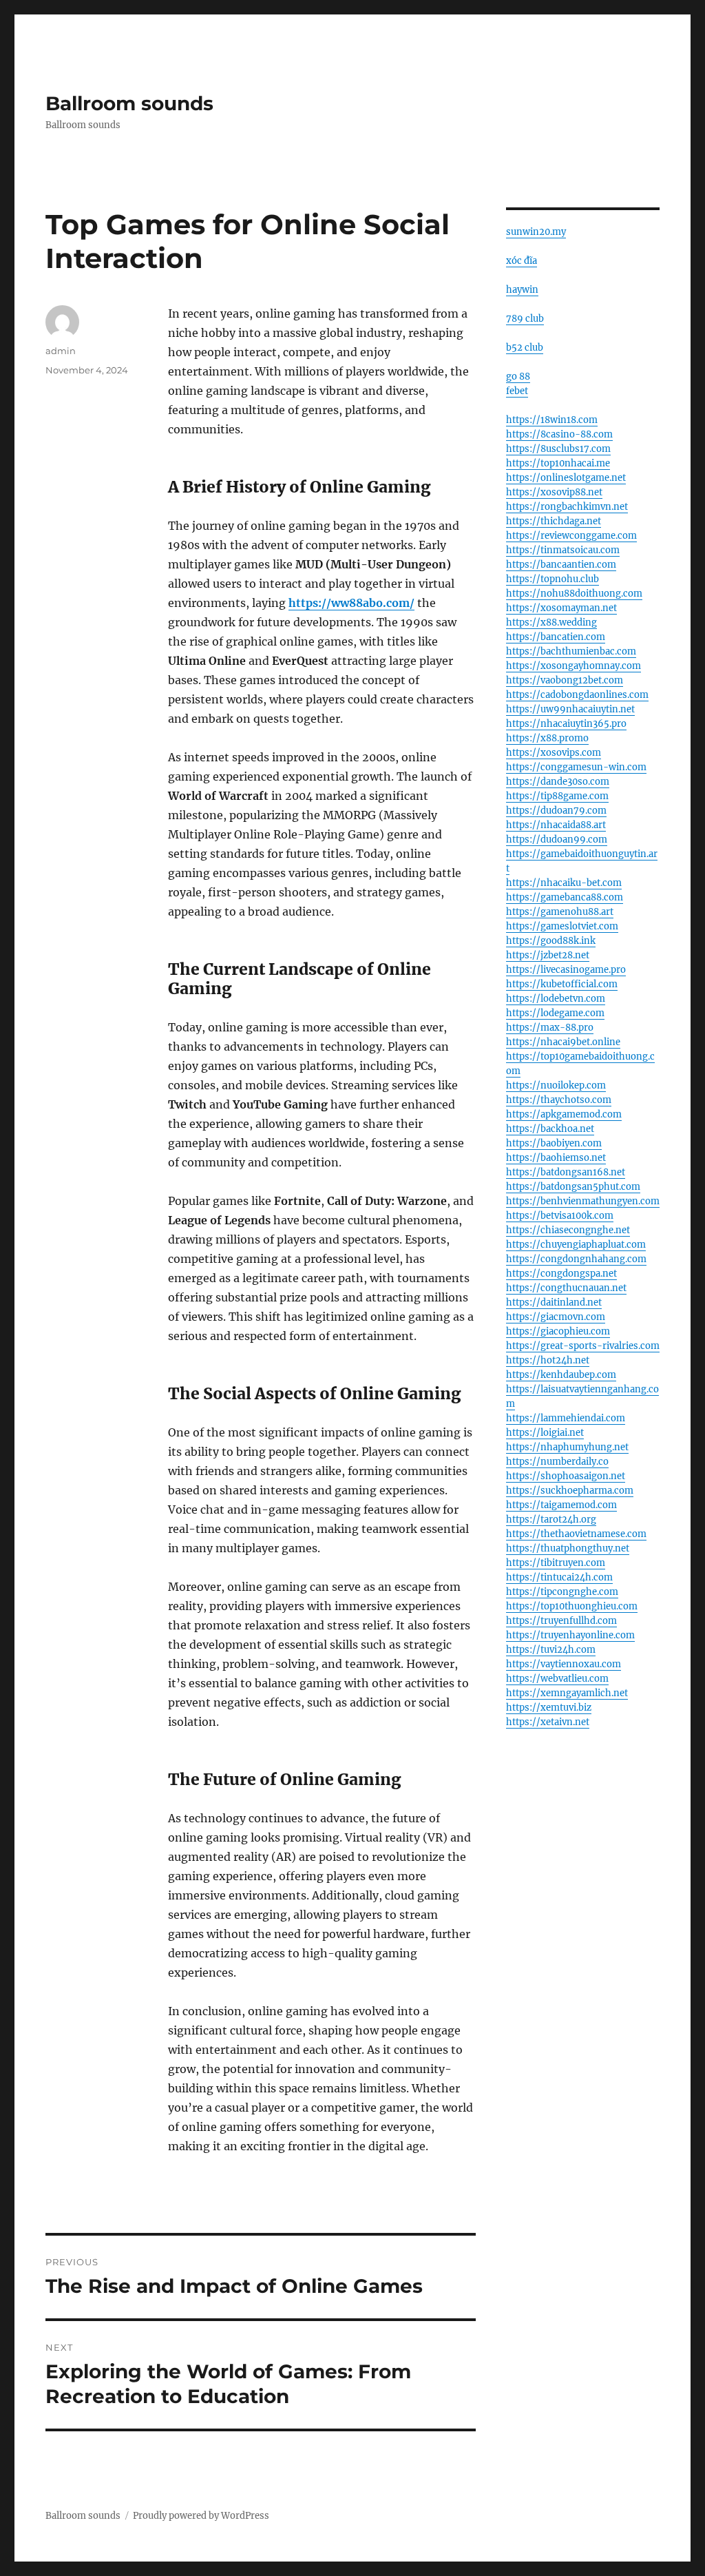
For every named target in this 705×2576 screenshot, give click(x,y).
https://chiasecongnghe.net (568, 1230)
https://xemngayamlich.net (567, 1693)
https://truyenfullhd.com (561, 1621)
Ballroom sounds (129, 103)
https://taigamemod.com (561, 1505)
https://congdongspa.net (561, 1274)
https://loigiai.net (545, 1433)
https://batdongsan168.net (566, 1172)
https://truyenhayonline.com (570, 1635)
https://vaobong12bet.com (565, 680)
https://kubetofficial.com (562, 984)
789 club (525, 319)
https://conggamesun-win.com (576, 767)
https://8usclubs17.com (558, 449)
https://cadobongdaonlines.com (577, 695)
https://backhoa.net (550, 1129)
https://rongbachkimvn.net (567, 507)
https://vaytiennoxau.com (564, 1664)
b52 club (525, 348)
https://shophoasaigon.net (566, 1476)
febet (517, 391)
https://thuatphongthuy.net (568, 1548)
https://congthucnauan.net (566, 1288)
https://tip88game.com (557, 796)
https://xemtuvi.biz (549, 1708)
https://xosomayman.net (561, 608)
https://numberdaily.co (557, 1462)
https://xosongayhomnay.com (574, 666)
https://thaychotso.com (559, 1100)
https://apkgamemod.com (564, 1114)
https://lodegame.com (555, 1013)
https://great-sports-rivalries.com (583, 1346)
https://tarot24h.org (551, 1519)
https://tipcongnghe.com (562, 1592)
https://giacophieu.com (558, 1331)
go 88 (518, 377)
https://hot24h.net (548, 1360)
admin (61, 351)
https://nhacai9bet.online (563, 1042)
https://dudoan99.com (557, 839)
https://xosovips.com (554, 753)
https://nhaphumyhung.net (567, 1447)
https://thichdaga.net (554, 521)
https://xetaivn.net (548, 1722)
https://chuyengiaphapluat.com (576, 1245)
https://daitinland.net (554, 1302)
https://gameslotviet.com (562, 926)
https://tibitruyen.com (556, 1563)
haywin (522, 290)
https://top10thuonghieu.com (572, 1606)
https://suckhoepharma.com (570, 1491)
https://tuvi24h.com (551, 1650)
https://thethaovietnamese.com (576, 1534)
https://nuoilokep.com (556, 1085)
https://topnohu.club (553, 579)
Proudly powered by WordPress (201, 2516)
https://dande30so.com (558, 782)
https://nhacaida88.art (556, 825)
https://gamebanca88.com (565, 897)
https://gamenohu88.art (560, 912)
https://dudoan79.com (556, 811)
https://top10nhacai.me (558, 463)
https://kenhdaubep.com (561, 1375)
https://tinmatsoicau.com (563, 550)
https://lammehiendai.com (566, 1418)
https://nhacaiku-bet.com (564, 883)
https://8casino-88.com (559, 434)
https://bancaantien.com (561, 565)
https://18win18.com (552, 420)
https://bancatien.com (556, 637)
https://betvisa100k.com (560, 1216)
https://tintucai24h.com (559, 1577)
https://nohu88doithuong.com (574, 594)
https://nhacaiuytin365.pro (566, 724)
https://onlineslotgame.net (566, 478)
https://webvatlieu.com (557, 1679)
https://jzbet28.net (548, 955)
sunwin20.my (536, 232)
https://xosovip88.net (554, 492)
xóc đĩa (522, 261)
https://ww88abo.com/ (351, 603)
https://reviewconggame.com (571, 536)
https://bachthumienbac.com (571, 651)
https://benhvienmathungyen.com (583, 1201)
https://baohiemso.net (556, 1158)
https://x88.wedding (551, 622)
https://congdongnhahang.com (576, 1259)
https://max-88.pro (550, 1028)
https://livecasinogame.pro (566, 970)
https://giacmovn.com (556, 1317)
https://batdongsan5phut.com (573, 1187)
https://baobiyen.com (554, 1143)
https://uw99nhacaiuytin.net (570, 709)
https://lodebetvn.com (556, 999)
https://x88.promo (547, 738)
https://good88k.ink (551, 941)
